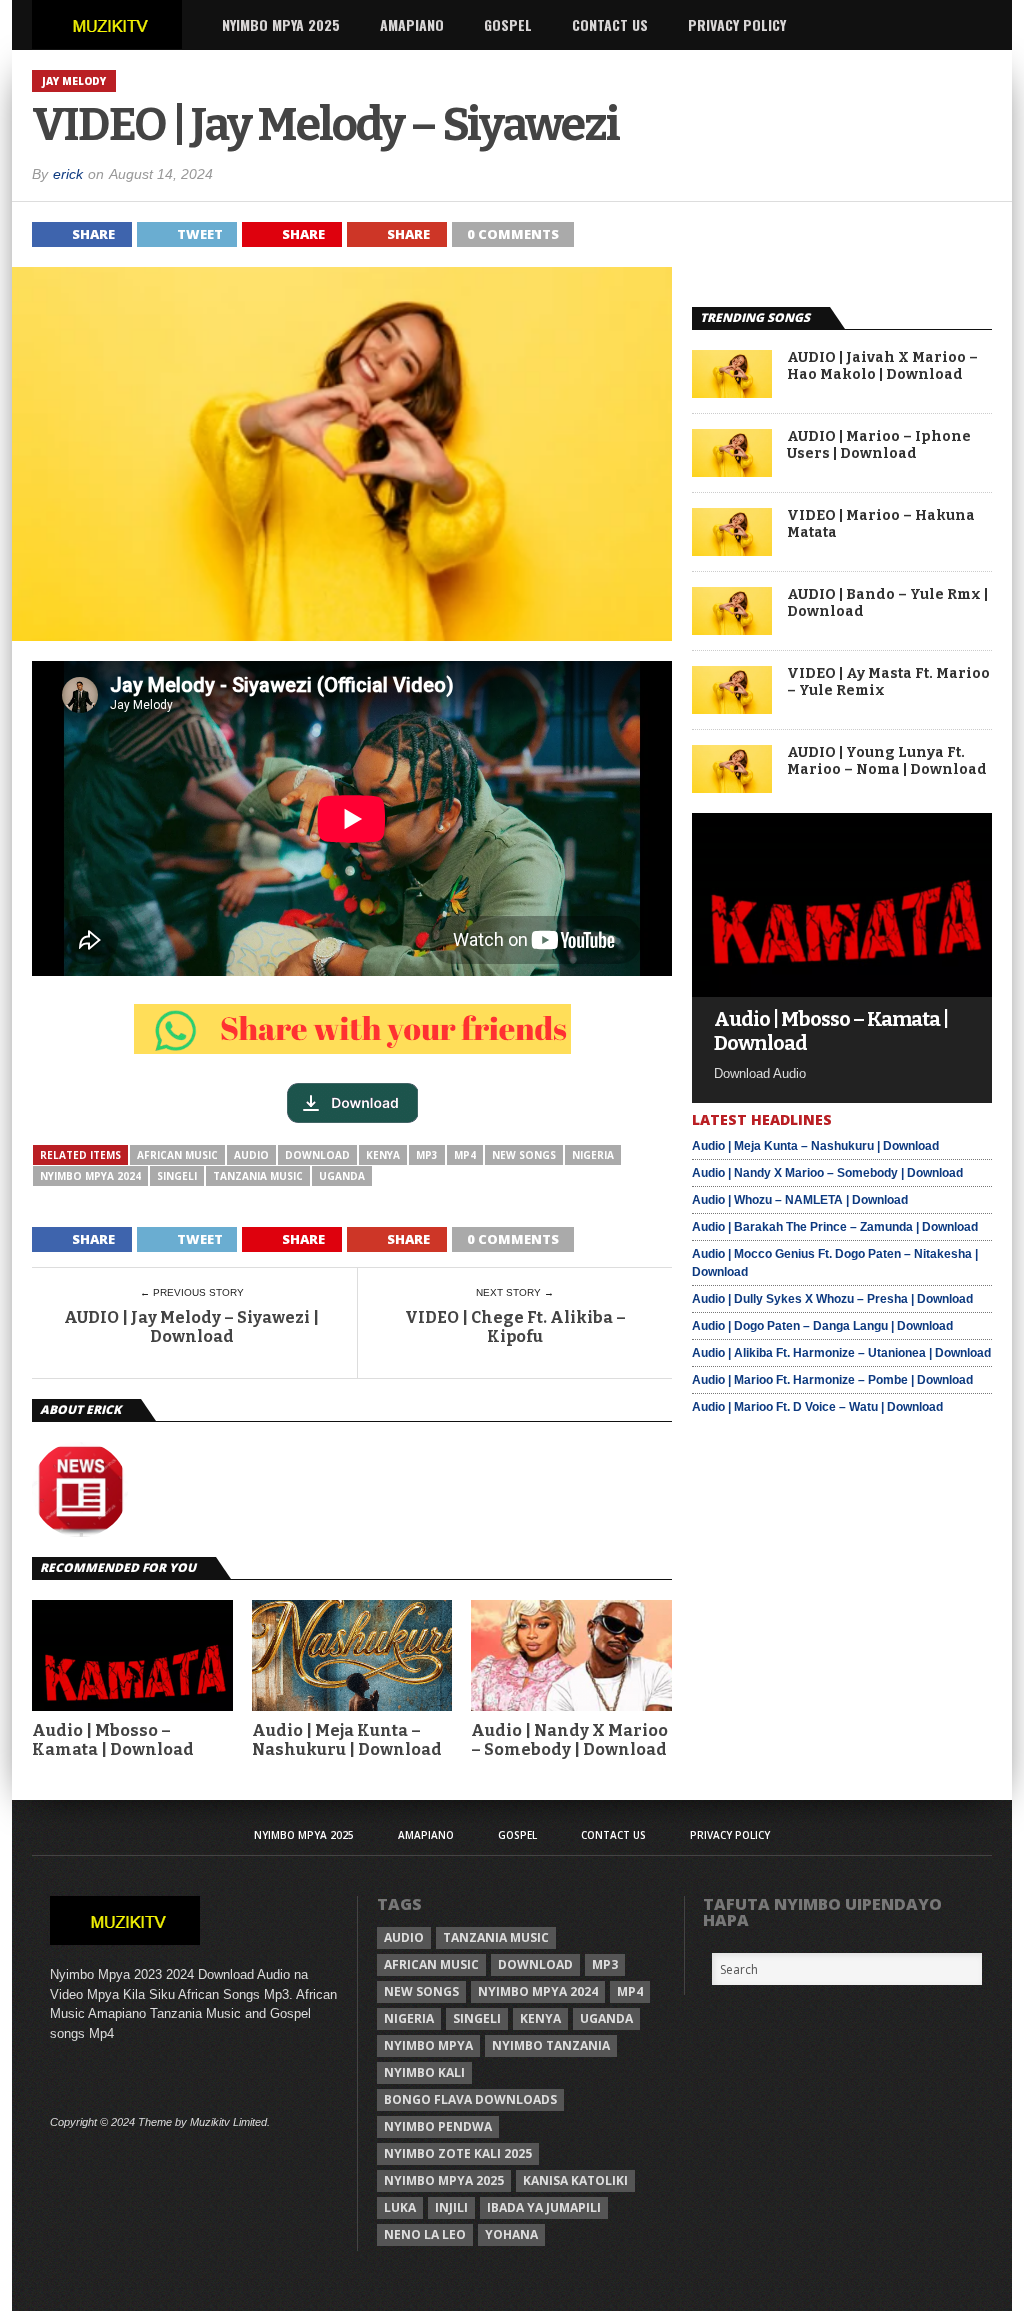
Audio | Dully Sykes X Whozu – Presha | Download (832, 1299)
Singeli (177, 1176)
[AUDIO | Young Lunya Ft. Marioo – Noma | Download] (732, 787)
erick (68, 174)
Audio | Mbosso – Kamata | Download (113, 1740)
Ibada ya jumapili (544, 2207)
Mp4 (465, 1155)
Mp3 (427, 1155)
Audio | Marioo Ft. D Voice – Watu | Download (817, 1407)
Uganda (342, 1176)
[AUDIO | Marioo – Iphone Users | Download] (732, 471)
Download (317, 1155)
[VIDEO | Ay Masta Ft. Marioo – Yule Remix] (732, 708)
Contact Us (610, 24)
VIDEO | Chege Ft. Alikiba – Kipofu (515, 1327)
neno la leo (425, 2234)
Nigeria (593, 1155)
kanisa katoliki (575, 2180)
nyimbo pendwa (438, 2126)
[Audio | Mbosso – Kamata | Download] (842, 991)
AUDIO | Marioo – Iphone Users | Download (879, 445)
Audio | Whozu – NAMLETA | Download (800, 1200)
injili (451, 2207)
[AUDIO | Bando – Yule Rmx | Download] (732, 629)
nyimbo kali (424, 2072)
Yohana (511, 2234)
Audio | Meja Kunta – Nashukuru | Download (347, 1740)
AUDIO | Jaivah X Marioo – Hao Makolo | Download (882, 366)
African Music (177, 1155)
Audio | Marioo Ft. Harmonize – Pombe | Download (832, 1380)
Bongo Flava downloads (470, 2099)
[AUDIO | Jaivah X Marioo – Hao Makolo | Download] (732, 392)
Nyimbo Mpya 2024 (90, 1176)
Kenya (383, 1155)
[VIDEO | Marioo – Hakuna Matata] (732, 550)
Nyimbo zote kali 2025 (458, 2153)
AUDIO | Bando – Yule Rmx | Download (887, 603)
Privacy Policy (737, 24)
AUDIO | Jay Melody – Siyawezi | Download (191, 1327)
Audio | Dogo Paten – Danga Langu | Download (822, 1326)
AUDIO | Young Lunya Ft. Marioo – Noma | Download (887, 761)
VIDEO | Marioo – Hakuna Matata (881, 524)
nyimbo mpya (428, 2045)
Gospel (508, 24)
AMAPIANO (412, 24)
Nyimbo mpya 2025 (444, 2180)
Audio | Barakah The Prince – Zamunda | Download (835, 1227)
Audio (251, 1155)
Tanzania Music (258, 1176)
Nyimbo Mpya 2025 (281, 24)
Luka (400, 2207)
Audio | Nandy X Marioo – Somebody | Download (569, 1740)
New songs (524, 1155)
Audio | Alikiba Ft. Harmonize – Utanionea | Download (841, 1353)
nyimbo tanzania (551, 2045)
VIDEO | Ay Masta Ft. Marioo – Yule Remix (888, 682)
